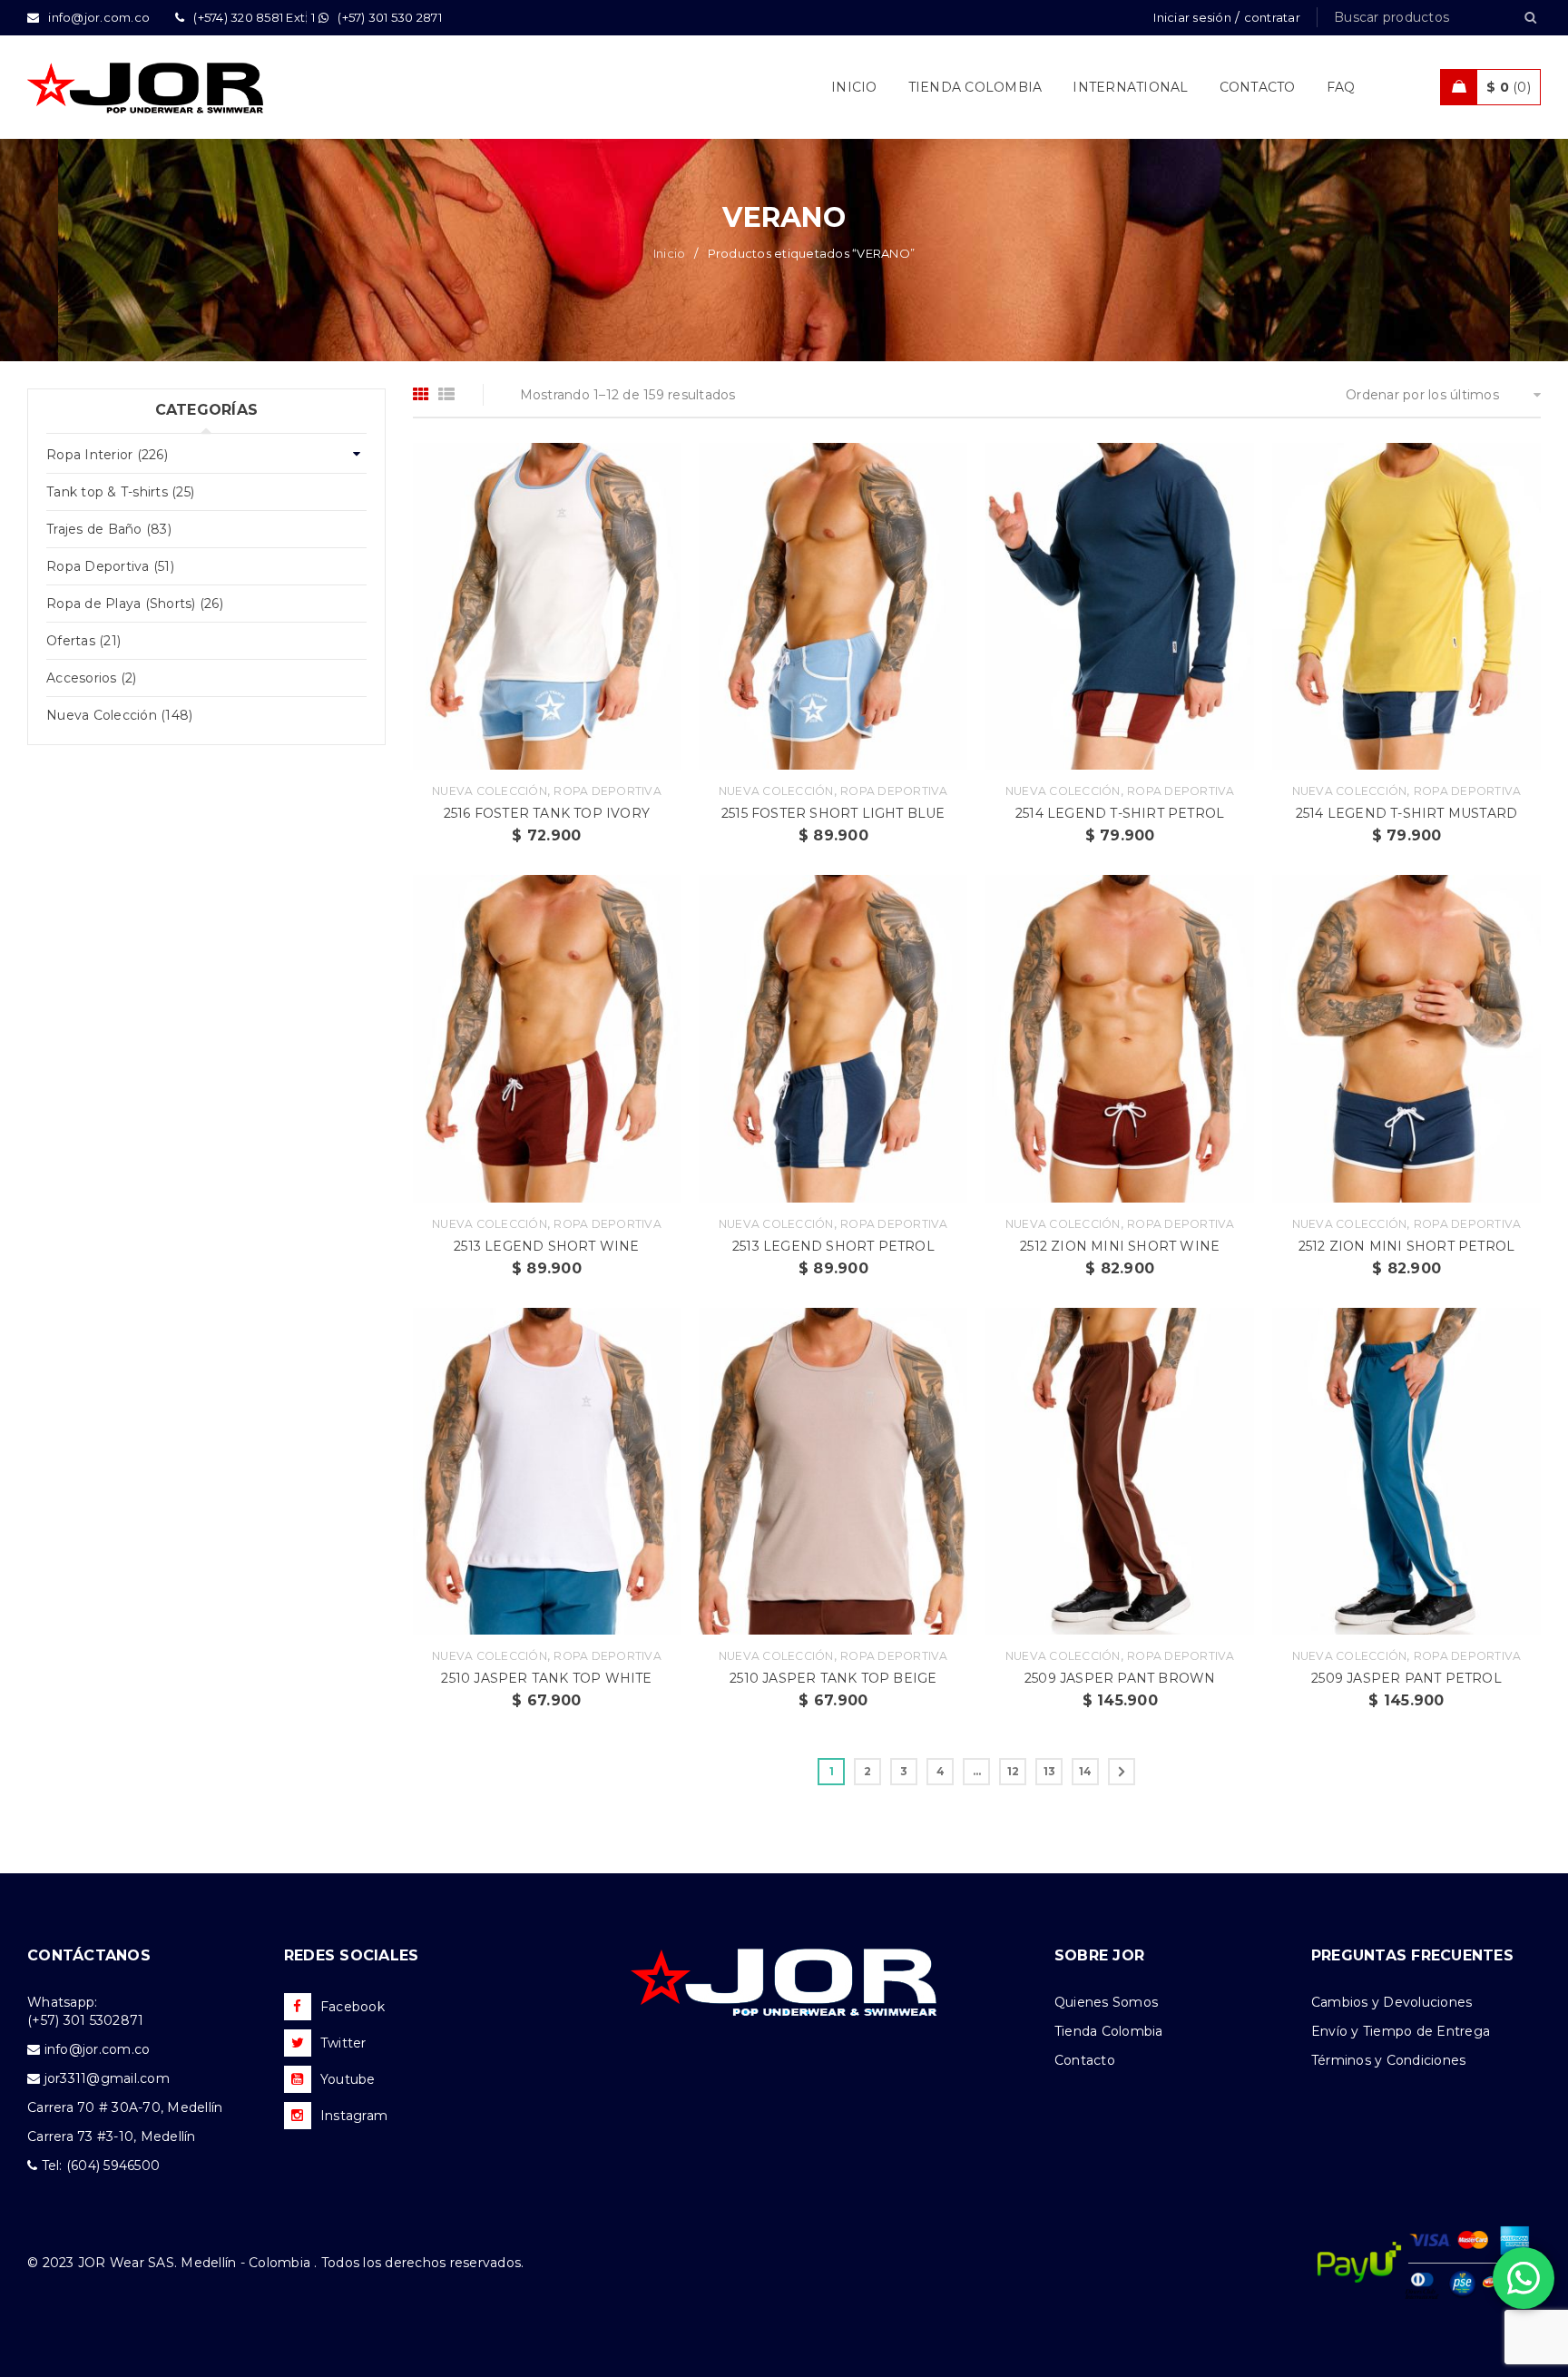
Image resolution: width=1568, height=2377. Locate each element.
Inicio (670, 253)
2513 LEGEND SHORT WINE (546, 1246)
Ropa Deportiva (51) (110, 566)
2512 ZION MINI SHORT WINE (1120, 1246)
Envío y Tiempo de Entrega (1401, 2031)
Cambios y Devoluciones (1392, 2002)
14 (1086, 1771)
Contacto (1085, 2060)
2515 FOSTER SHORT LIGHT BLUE (833, 813)
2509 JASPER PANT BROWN (1120, 1678)
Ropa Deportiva (608, 791)
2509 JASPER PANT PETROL (1406, 1678)
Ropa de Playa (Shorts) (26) (135, 604)
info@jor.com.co (98, 2049)
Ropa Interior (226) (107, 455)
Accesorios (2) (92, 678)
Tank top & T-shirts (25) (120, 492)
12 (1014, 1771)
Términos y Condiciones (1389, 2060)
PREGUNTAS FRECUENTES (1412, 1955)
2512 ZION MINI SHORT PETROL (1406, 1246)
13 (1050, 1771)
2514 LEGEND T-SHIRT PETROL (1120, 813)
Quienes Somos (1106, 2002)
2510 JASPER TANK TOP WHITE (546, 1678)
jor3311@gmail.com (107, 2078)
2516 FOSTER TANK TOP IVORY (547, 813)
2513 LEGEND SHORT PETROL (833, 1246)
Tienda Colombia (1109, 2031)
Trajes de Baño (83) (109, 529)
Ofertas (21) (83, 641)
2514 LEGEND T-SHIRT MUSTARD (1406, 813)
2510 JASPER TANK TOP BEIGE (833, 1678)
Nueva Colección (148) (119, 715)
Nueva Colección (490, 791)
